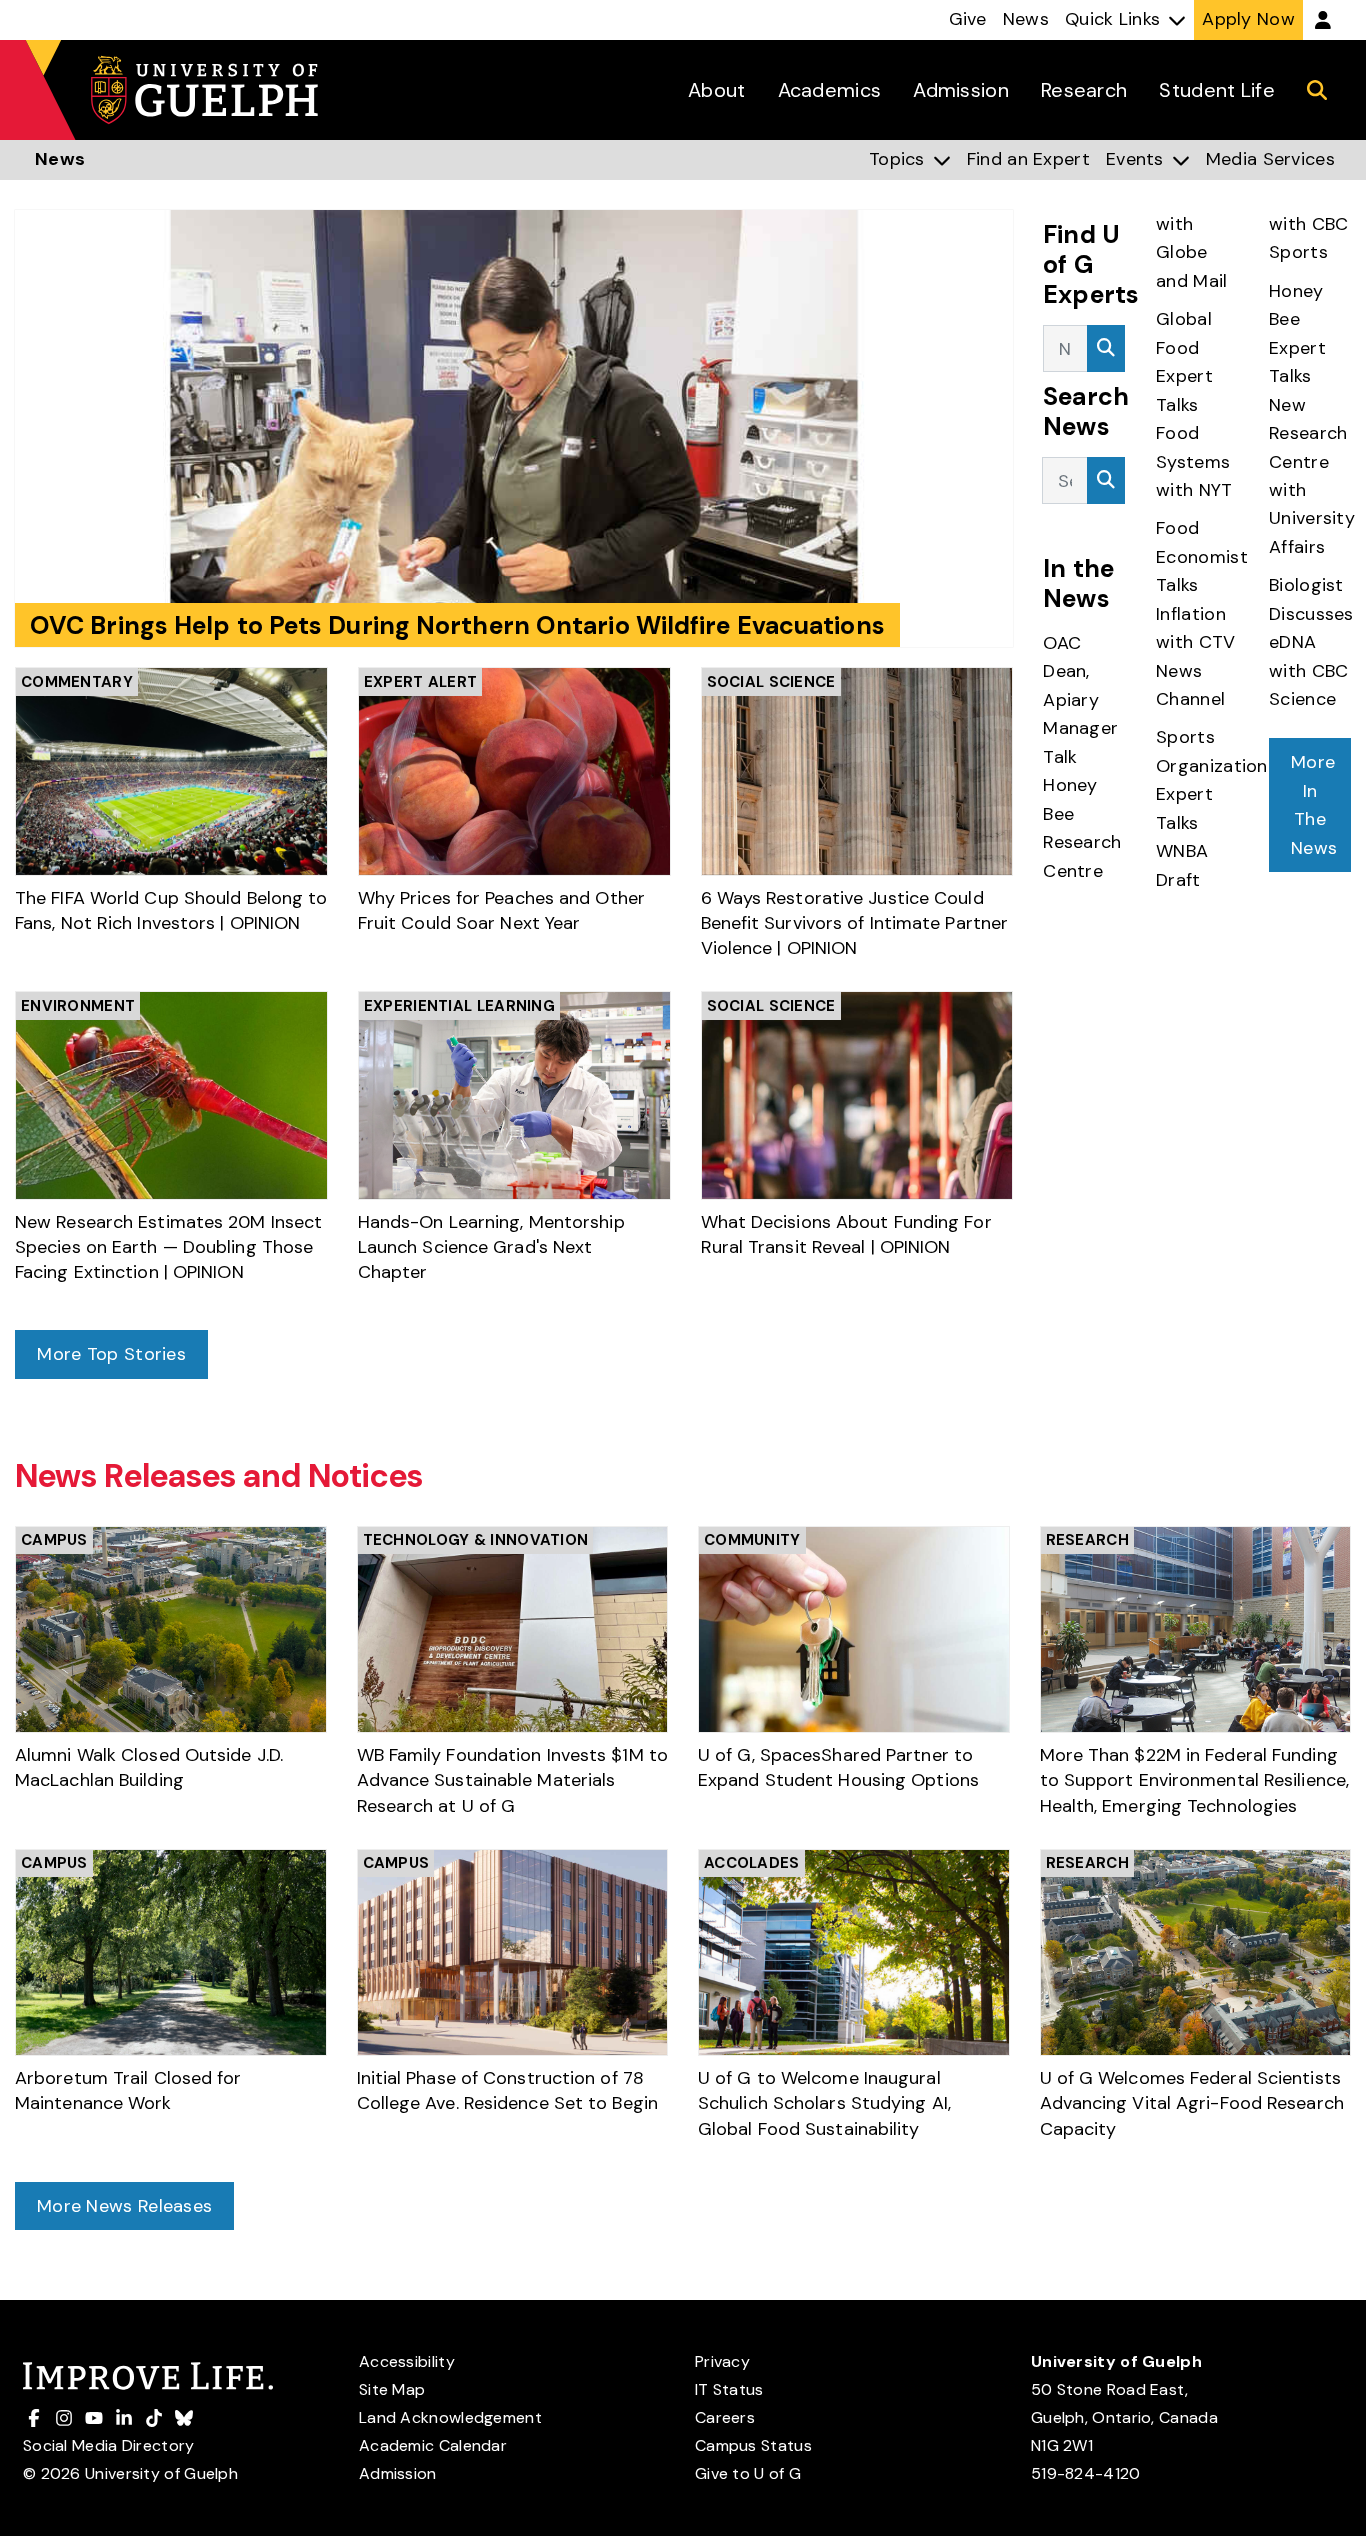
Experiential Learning (459, 1006)
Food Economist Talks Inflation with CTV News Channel (1202, 613)
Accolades (752, 1863)
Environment (78, 1006)
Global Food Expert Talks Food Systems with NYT (1197, 404)
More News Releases (124, 2206)
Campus (54, 1540)
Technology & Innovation (476, 1540)
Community (752, 1540)
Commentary (77, 682)
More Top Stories (111, 1354)
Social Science (771, 682)
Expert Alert (421, 682)
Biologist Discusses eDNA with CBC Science (1311, 642)
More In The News (1314, 804)
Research (1087, 1540)
